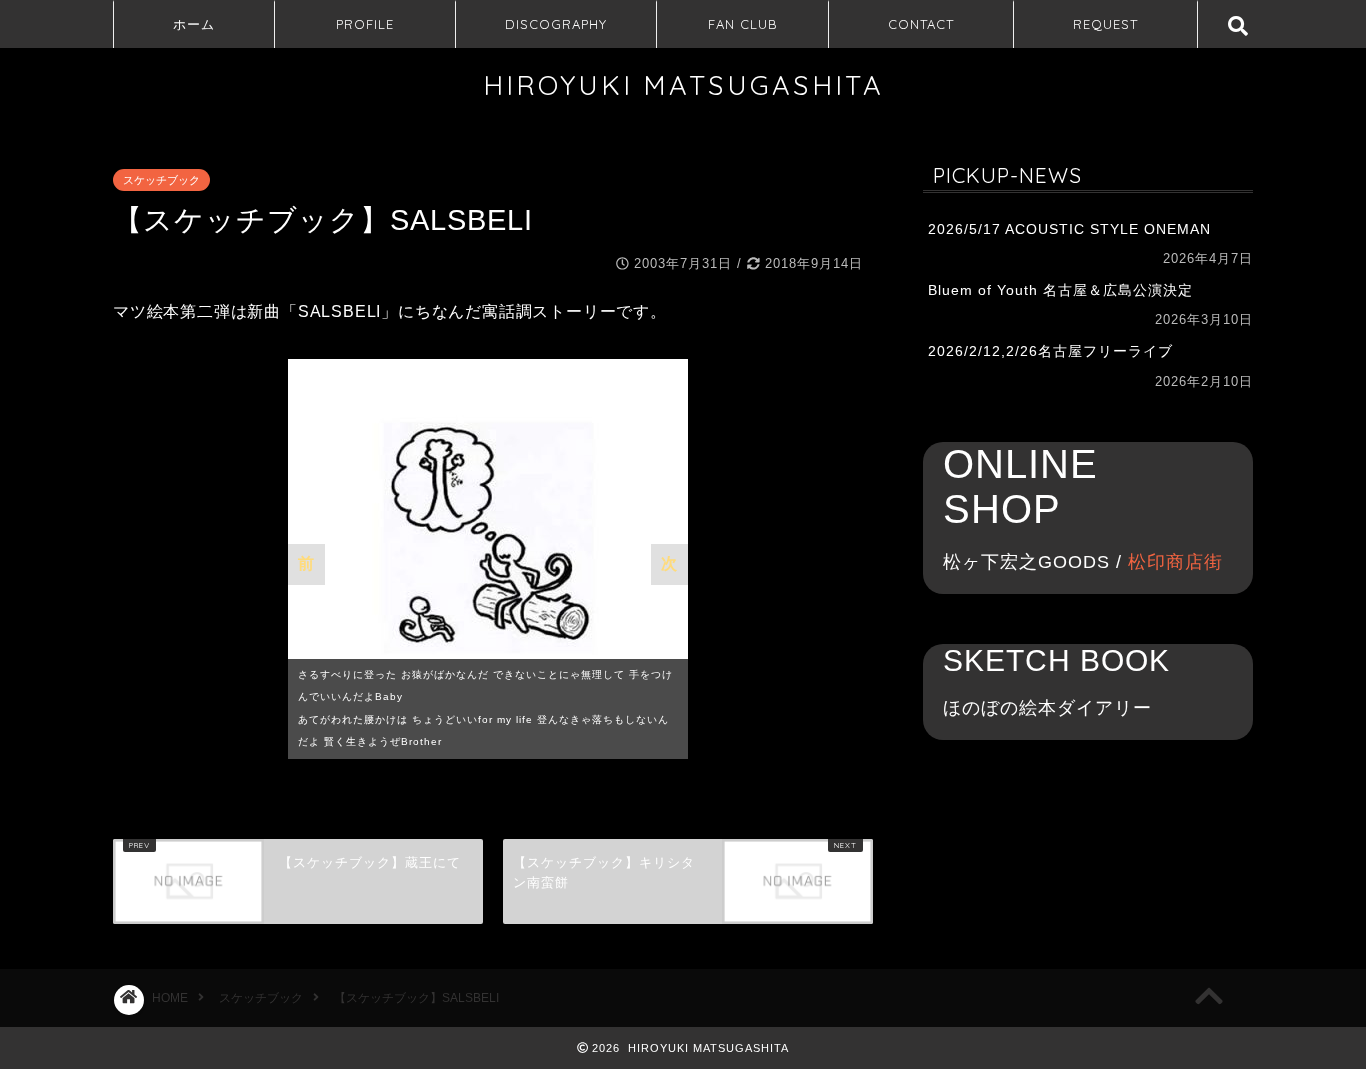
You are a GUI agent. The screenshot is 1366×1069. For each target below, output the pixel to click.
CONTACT (921, 24)
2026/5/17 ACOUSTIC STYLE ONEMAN (1069, 229)
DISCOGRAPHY (556, 24)
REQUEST (1105, 24)
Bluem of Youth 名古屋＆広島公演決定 (1060, 290)
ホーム (194, 24)
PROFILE (365, 24)
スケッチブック (161, 180)
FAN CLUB (743, 24)
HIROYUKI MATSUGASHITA (683, 85)
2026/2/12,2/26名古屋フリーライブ (1050, 351)
